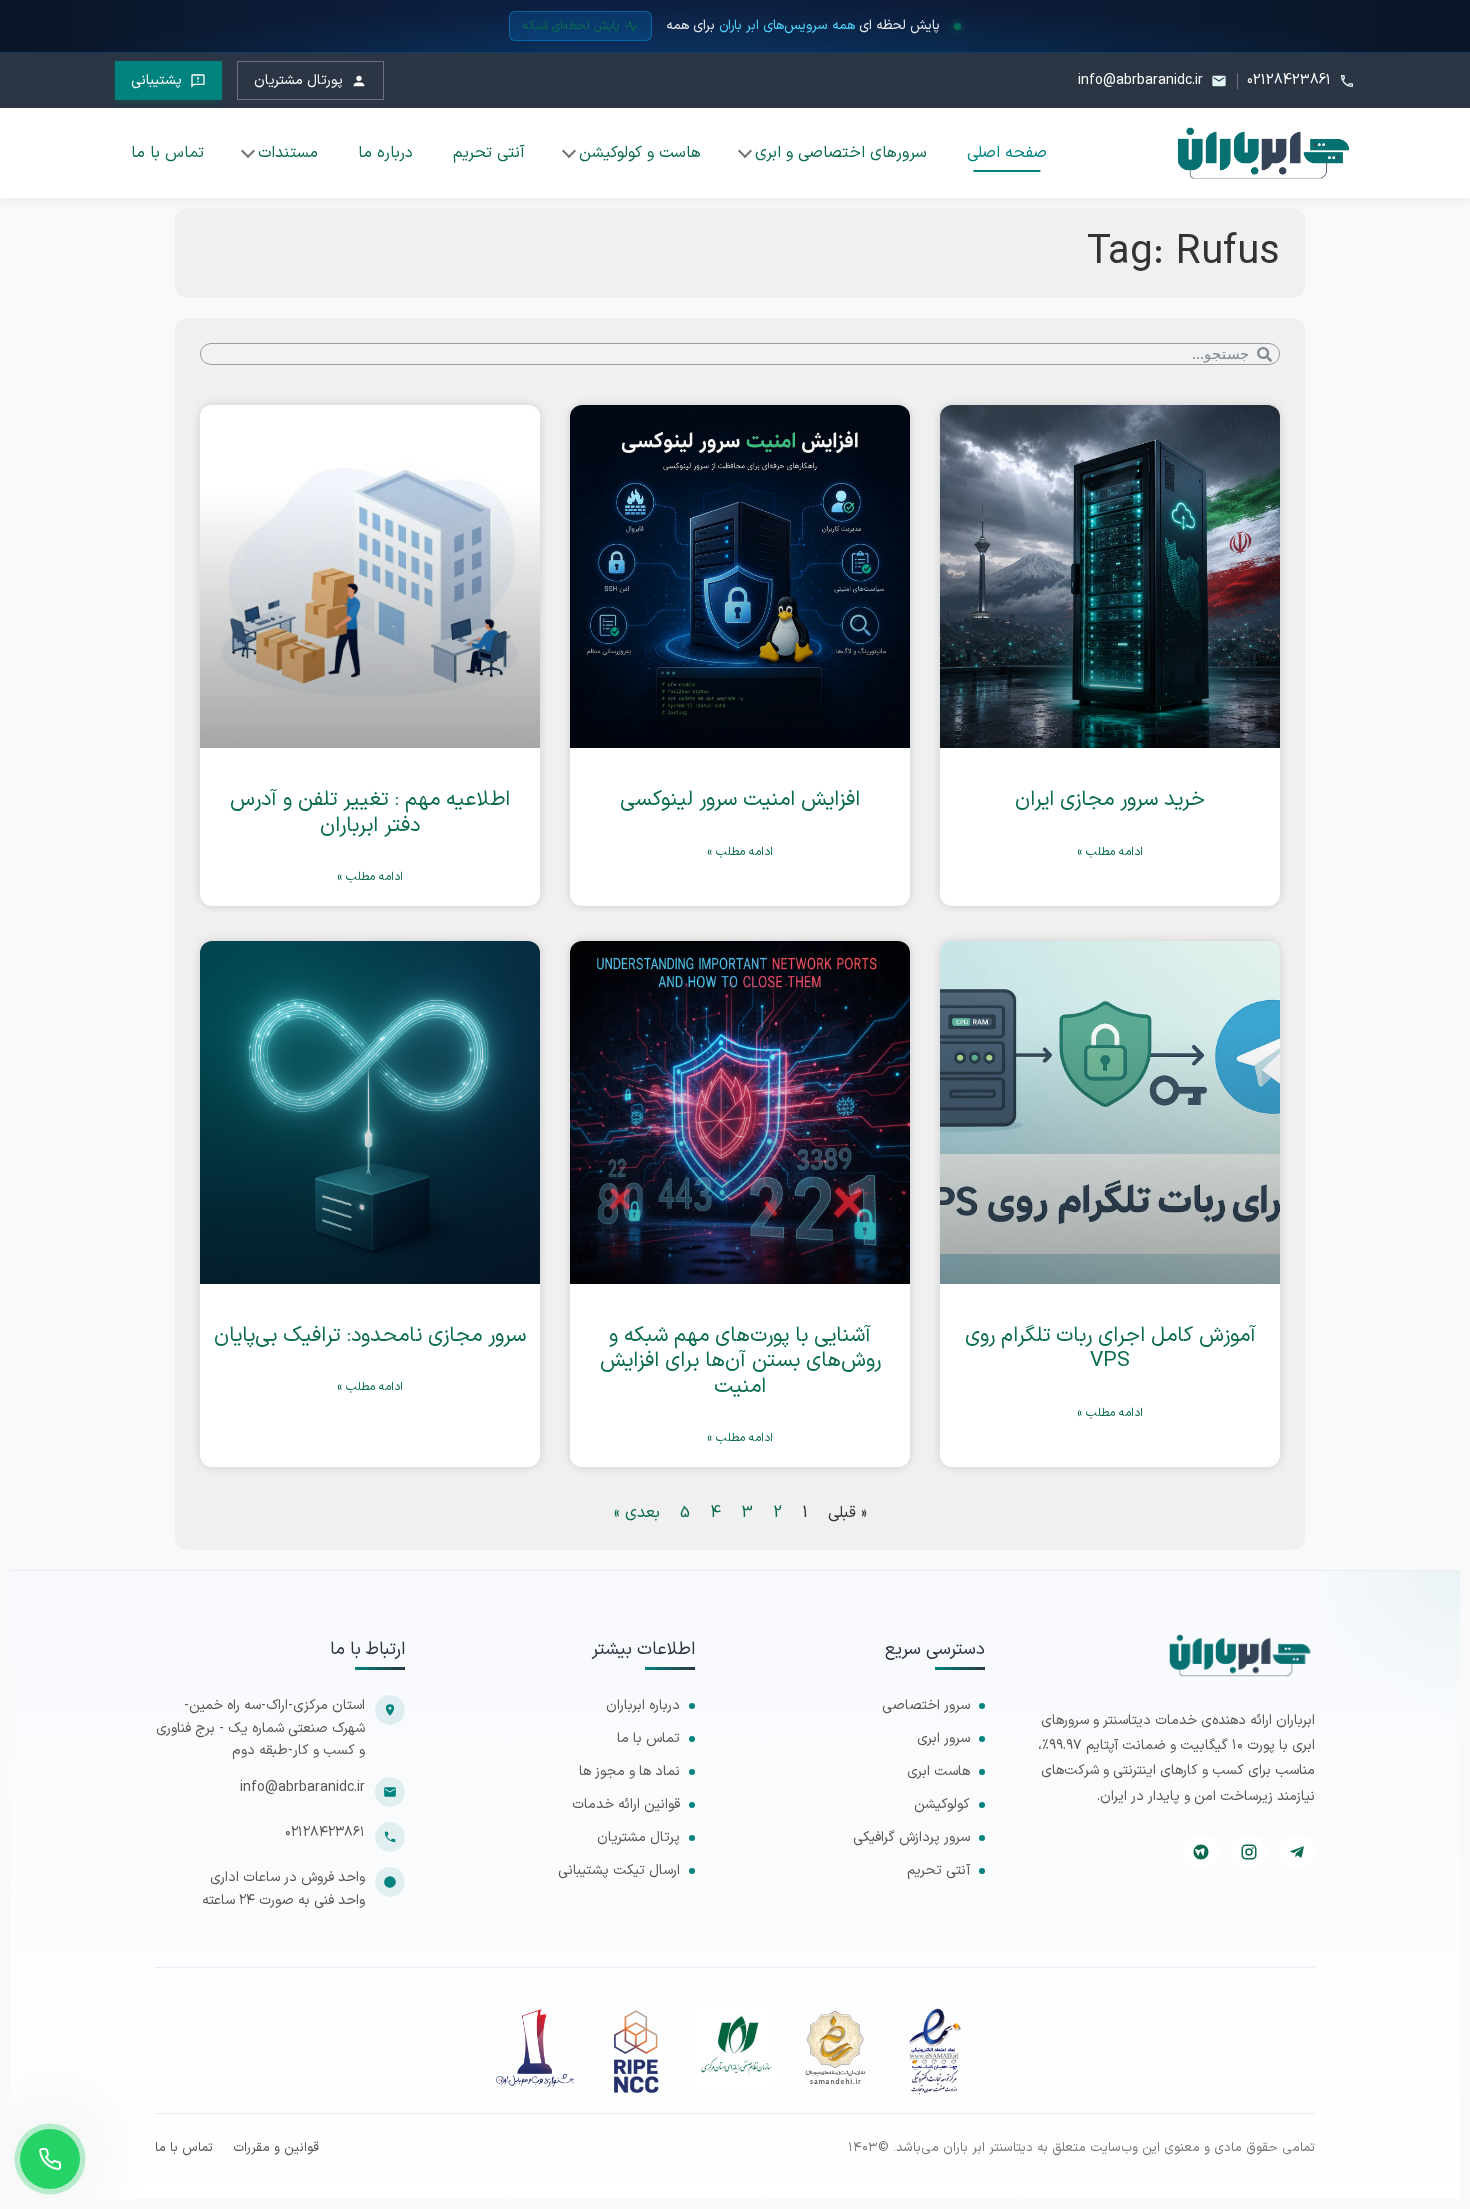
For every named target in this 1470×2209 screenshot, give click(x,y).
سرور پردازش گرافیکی (911, 1837)
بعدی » (637, 1513)
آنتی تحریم (489, 153)
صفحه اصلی (1007, 153)
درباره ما (385, 153)
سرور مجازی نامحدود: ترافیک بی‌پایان (370, 1336)
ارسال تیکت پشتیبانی (619, 1870)
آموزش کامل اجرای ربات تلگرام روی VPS (1110, 1348)
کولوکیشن (942, 1804)
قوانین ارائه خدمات (626, 1804)
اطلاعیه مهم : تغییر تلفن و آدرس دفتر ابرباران (370, 812)
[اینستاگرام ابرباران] (1249, 1852)
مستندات (288, 153)
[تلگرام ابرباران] (1297, 1852)
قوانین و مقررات (276, 2148)
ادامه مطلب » (1110, 852)
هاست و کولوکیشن (640, 153)
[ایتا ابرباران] (1201, 1852)
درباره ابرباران (643, 1705)
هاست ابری (938, 1771)
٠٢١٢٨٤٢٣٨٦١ (325, 1832)
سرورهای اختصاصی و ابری (841, 153)
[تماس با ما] (50, 2159)
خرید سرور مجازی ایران (1110, 800)
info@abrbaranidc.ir (302, 1787)
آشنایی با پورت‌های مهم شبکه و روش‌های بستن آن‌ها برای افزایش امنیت (740, 1361)
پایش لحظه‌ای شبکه (571, 26)
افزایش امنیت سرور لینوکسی (740, 800)
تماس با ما (167, 153)
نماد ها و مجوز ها (629, 1771)
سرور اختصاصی (926, 1705)
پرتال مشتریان (638, 1837)
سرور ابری (943, 1738)
